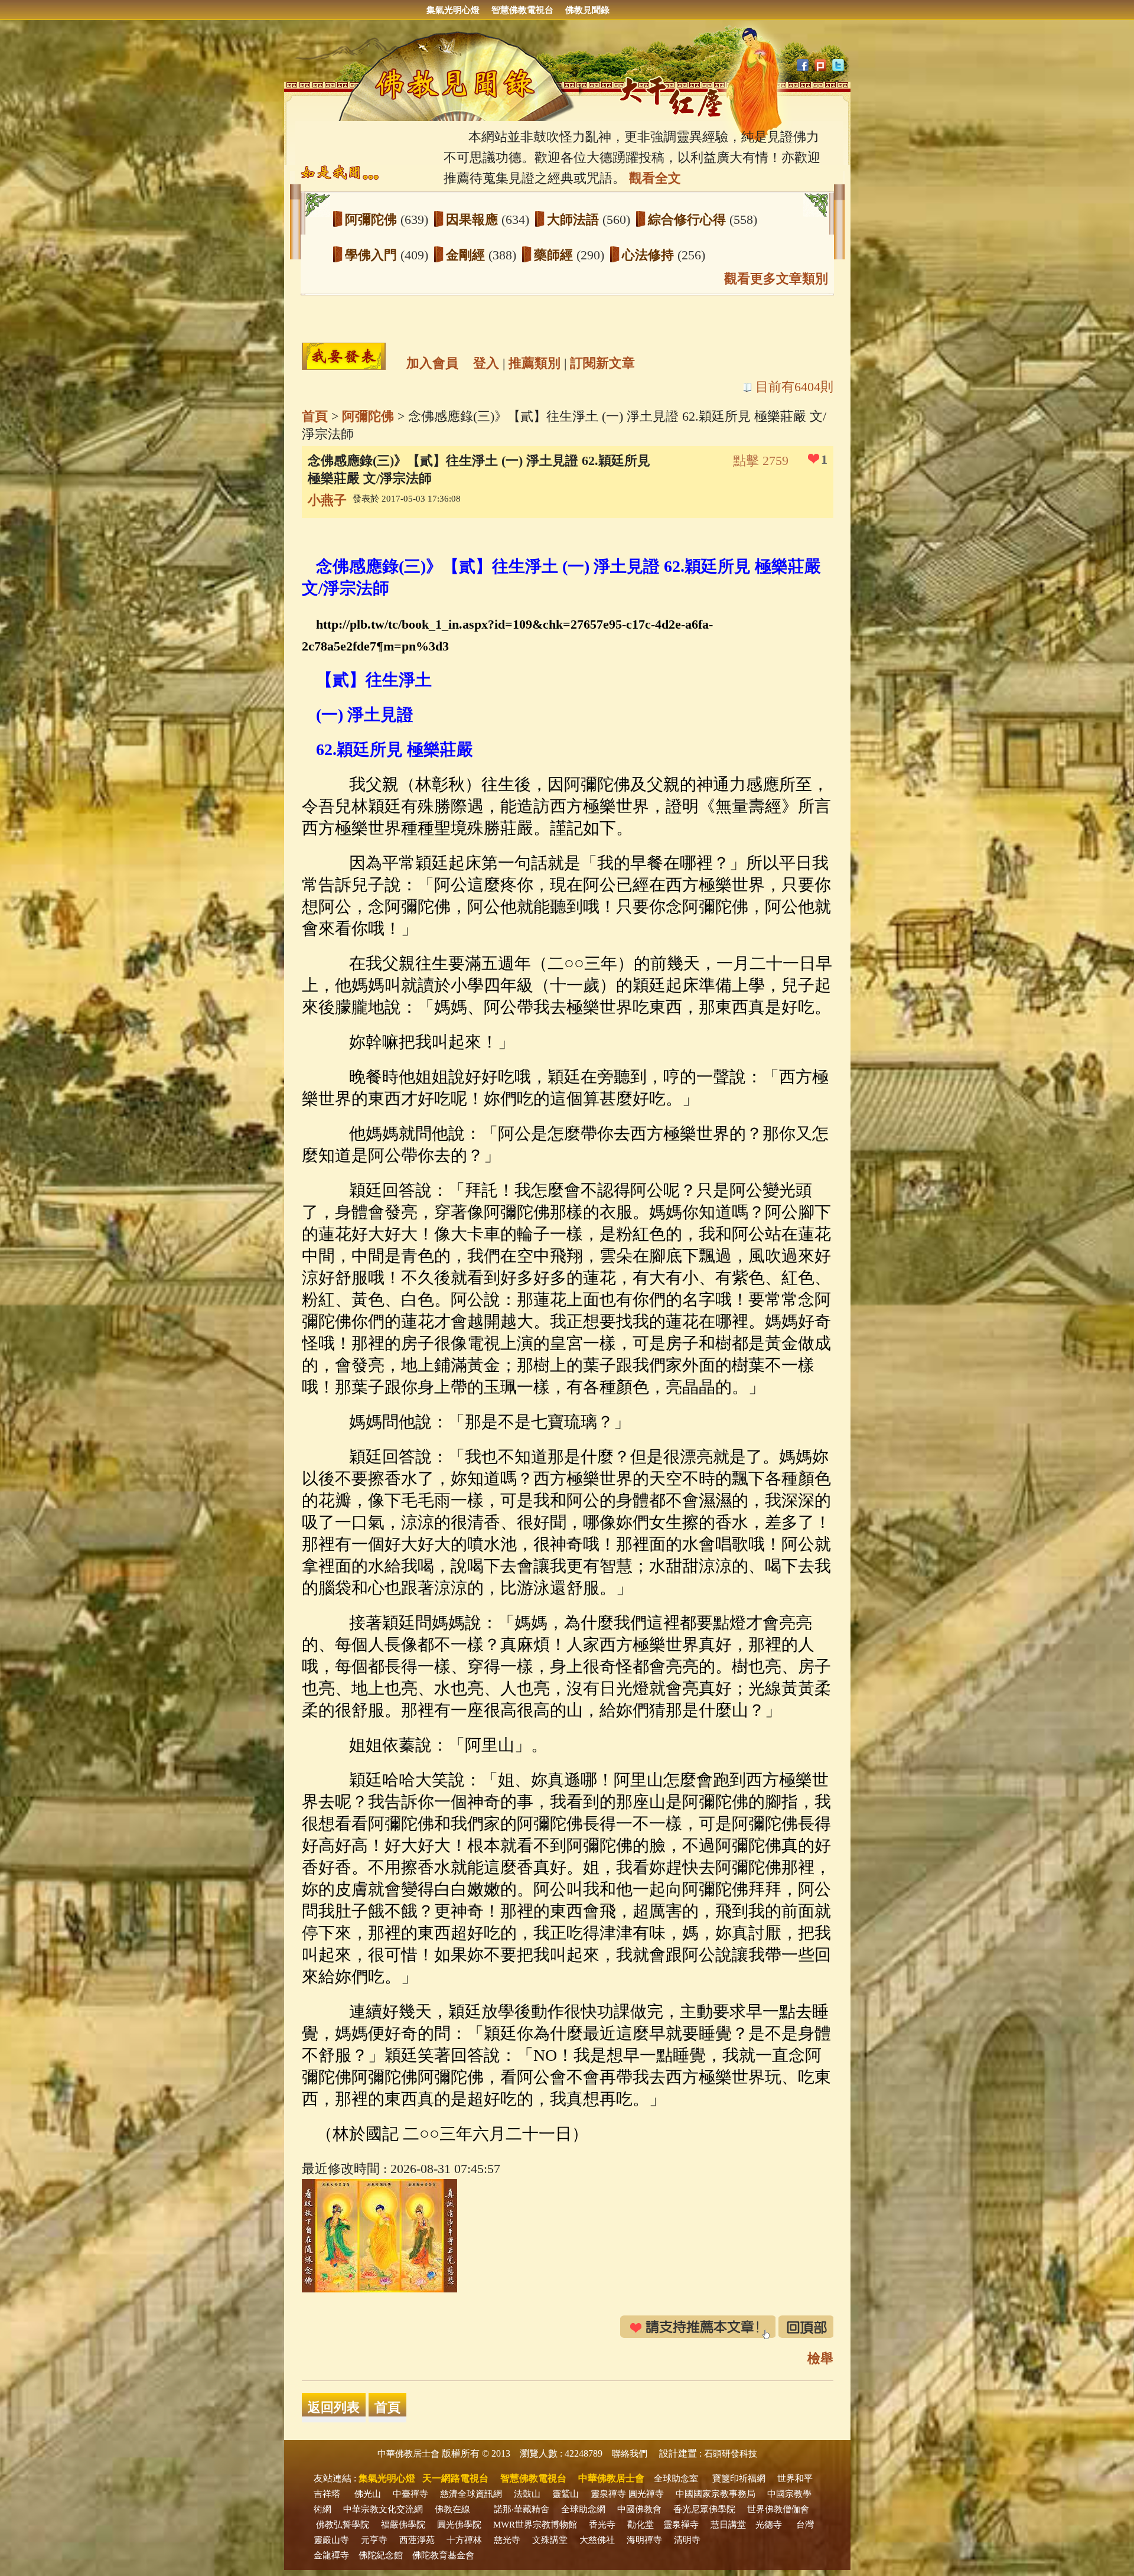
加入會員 (432, 363)
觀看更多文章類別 (776, 279)
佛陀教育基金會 (443, 2555)
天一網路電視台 (455, 2478)
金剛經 (467, 255)
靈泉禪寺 (608, 2494)
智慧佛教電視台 (522, 10)
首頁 (315, 416)
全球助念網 (583, 2509)
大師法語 (575, 219)
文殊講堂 (550, 2540)
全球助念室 (676, 2479)
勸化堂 (641, 2525)
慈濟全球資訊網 (471, 2494)
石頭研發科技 (731, 2454)
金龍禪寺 (331, 2555)
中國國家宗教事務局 (716, 2494)
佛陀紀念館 (381, 2555)
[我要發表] (344, 356)
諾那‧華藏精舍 (522, 2509)
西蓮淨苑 (417, 2540)
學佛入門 (373, 255)
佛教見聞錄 (587, 10)
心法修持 (650, 255)
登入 (486, 363)
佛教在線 (452, 2509)
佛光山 (368, 2494)
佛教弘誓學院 (343, 2525)
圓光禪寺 (646, 2494)
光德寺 (769, 2525)
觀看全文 (655, 178)
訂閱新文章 (602, 363)
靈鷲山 (566, 2494)
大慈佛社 (597, 2540)
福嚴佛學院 (403, 2525)
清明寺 (687, 2540)
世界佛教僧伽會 (778, 2509)
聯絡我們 (630, 2454)
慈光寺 (507, 2540)
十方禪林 (464, 2540)
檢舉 (820, 2358)
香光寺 (602, 2525)
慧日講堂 (728, 2525)
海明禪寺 (644, 2540)
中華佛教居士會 (408, 2454)
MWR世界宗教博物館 (535, 2525)
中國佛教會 (639, 2509)
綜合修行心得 (689, 219)
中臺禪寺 (410, 2494)
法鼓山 (527, 2494)
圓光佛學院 (459, 2525)
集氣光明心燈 (453, 10)
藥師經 (555, 255)
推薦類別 (535, 363)
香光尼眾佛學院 (704, 2509)
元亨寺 (374, 2540)
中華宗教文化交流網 (383, 2509)
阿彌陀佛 (373, 219)
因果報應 (474, 219)
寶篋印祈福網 (739, 2479)
